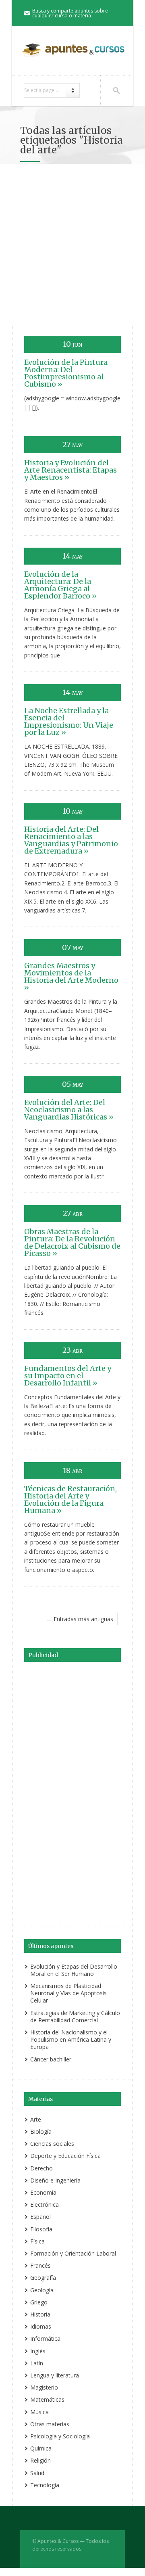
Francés (40, 2265)
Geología (42, 2290)
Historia (40, 2314)
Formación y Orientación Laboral (73, 2253)
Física (37, 2241)
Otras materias (50, 2424)
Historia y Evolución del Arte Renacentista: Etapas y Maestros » (70, 470)
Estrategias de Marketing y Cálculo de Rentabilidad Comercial (75, 2016)
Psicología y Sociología (60, 2436)
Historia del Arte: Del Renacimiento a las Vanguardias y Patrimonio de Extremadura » (71, 840)
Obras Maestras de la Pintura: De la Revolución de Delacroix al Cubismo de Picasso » (72, 1242)
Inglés (38, 2351)
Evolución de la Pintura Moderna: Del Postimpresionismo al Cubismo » (66, 373)
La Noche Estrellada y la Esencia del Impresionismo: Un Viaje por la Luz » (69, 721)
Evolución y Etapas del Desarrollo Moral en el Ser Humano (74, 1970)
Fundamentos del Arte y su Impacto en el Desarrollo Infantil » (68, 1376)
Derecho (41, 2168)
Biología (41, 2131)
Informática (45, 2338)
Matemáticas (47, 2399)
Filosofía (41, 2229)
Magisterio (44, 2387)
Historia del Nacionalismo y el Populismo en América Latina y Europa (71, 2039)
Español (40, 2217)
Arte (36, 2119)
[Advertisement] (72, 247)
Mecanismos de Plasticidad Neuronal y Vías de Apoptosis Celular (68, 1993)
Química (41, 2448)
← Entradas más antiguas (80, 1619)
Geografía (43, 2278)
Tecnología (45, 2485)
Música (39, 2412)
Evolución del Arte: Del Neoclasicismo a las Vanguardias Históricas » (69, 1110)
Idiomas (41, 2326)
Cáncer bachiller (51, 2059)
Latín (37, 2363)
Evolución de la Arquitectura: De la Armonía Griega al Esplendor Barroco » (60, 585)
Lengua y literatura (55, 2375)
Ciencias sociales (52, 2144)
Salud (37, 2473)
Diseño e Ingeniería (55, 2180)
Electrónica (45, 2205)
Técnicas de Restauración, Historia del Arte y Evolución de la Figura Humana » (70, 1499)
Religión (40, 2460)
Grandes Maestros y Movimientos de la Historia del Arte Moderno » (71, 976)
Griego (39, 2302)
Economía (43, 2192)
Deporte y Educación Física (65, 2156)
